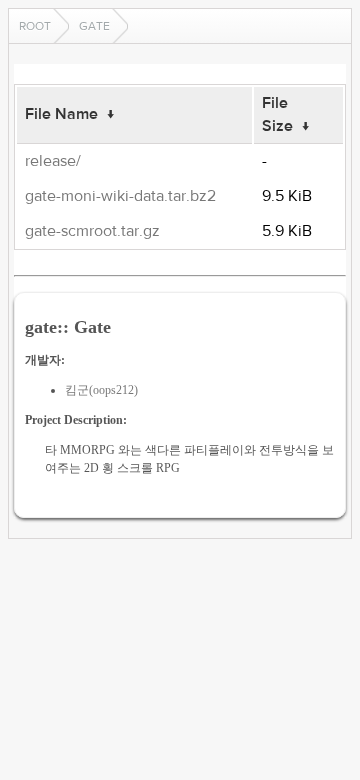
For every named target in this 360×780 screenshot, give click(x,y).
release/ (53, 161)
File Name (61, 114)
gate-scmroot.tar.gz (92, 231)
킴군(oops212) (101, 390)
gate (94, 26)
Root (35, 26)
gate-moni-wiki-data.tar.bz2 (120, 196)
